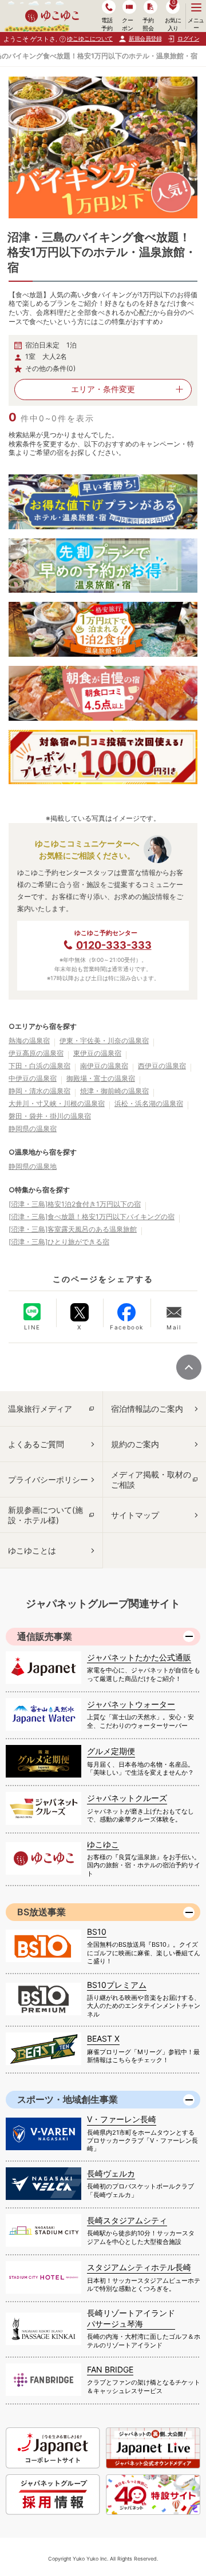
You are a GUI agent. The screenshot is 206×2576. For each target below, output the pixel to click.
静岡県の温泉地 (33, 1166)
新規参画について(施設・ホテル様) (45, 1515)
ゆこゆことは (32, 1550)
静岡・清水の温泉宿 (39, 1091)
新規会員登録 (145, 38)
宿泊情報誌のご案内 (147, 1409)
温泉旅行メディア (40, 1409)
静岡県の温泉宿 (33, 1129)
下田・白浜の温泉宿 (39, 1066)
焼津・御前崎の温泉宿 (114, 1091)
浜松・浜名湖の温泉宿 (149, 1103)
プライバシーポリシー (48, 1479)
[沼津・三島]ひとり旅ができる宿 (59, 1242)
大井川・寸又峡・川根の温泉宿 (57, 1103)
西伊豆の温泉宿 (162, 1066)
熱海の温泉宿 (29, 1041)
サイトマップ (135, 1515)
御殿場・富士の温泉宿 (101, 1078)
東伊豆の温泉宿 (97, 1053)
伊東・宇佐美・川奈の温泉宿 (104, 1041)
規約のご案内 (135, 1444)
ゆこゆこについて (90, 38)
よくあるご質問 (36, 1444)
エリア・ (103, 389)
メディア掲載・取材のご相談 (151, 1479)
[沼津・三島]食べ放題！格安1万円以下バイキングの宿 (92, 1217)
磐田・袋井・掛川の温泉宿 (50, 1116)
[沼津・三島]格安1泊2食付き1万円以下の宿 (75, 1204)
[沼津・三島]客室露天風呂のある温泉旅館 (73, 1229)
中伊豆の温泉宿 (33, 1078)
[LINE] (32, 1312)
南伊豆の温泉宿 (104, 1066)
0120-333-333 (114, 945)
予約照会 (148, 24)
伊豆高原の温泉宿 (36, 1053)
